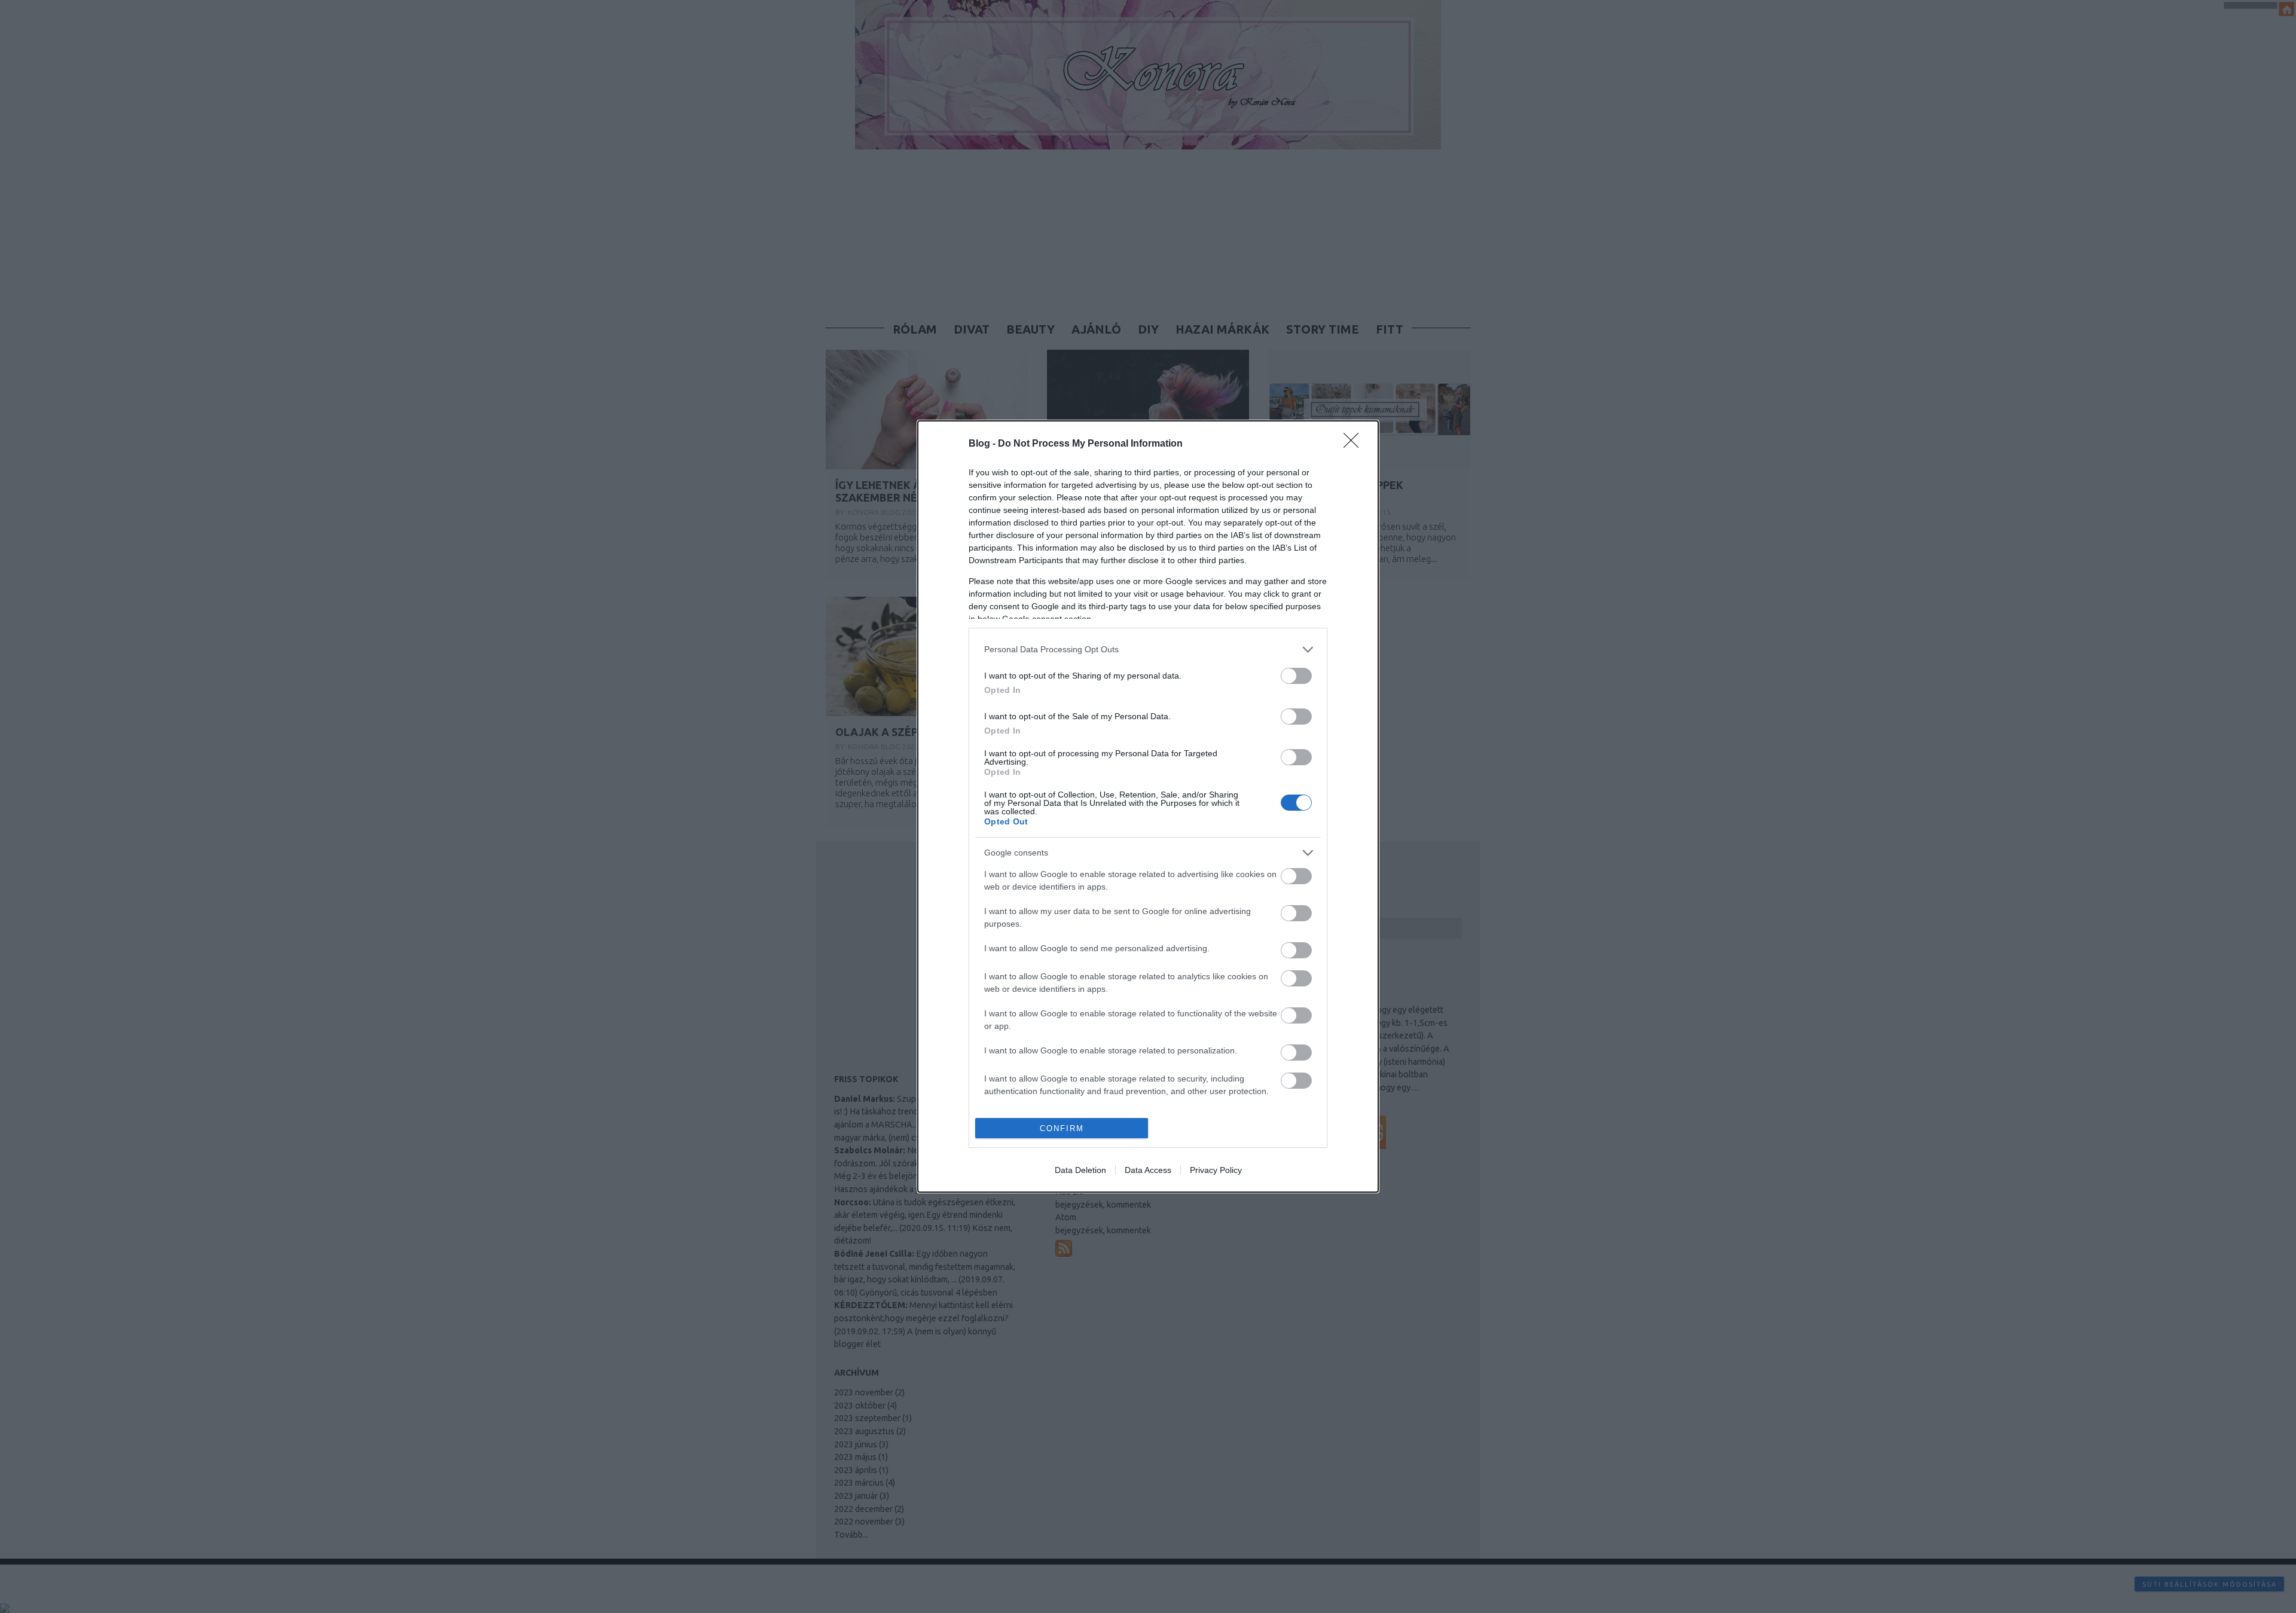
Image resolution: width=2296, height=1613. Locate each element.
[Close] (1355, 444)
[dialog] (1148, 806)
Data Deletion (1080, 1170)
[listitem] (1148, 650)
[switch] (1296, 676)
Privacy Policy (1216, 1170)
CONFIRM (1062, 1128)
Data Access (1148, 1170)
